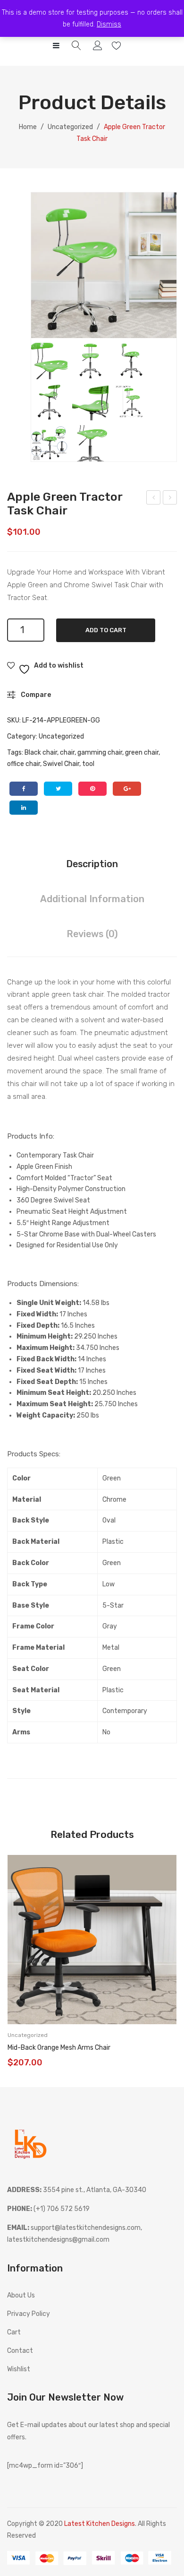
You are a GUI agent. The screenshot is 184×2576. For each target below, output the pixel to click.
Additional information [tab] (92, 899)
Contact (20, 2351)
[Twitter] (58, 789)
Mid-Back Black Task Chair (154, 499)
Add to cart (106, 630)
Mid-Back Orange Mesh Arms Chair (59, 2048)
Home (28, 127)
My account (99, 46)
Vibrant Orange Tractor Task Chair (170, 499)
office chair (24, 764)
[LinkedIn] (24, 808)
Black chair (41, 753)
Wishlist (118, 46)
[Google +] (127, 789)
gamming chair (100, 753)
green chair (142, 753)
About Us (21, 2295)
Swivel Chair (61, 764)
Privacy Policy (29, 2314)
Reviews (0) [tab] (92, 934)
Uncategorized (70, 127)
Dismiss (109, 24)
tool (88, 764)
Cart (14, 2332)
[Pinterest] (92, 789)
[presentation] (17, 1962)
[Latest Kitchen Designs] (31, 2143)
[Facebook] (24, 789)
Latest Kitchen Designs (100, 2524)
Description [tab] (92, 864)
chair (67, 753)
